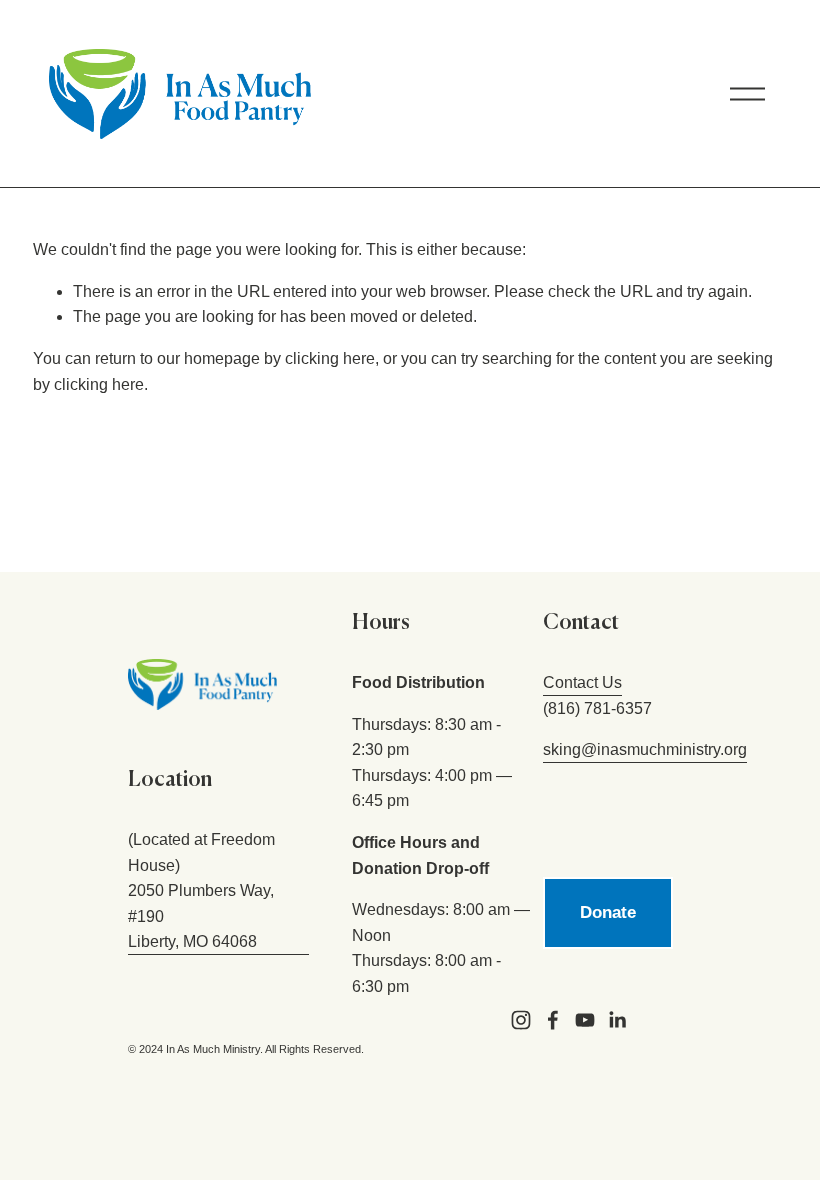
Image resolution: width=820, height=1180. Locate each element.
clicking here (330, 358)
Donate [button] (608, 912)
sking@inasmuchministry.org (645, 749)
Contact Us (582, 682)
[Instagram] (521, 1020)
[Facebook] (553, 1020)
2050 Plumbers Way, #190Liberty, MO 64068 (201, 916)
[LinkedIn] (617, 1020)
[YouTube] (585, 1020)
